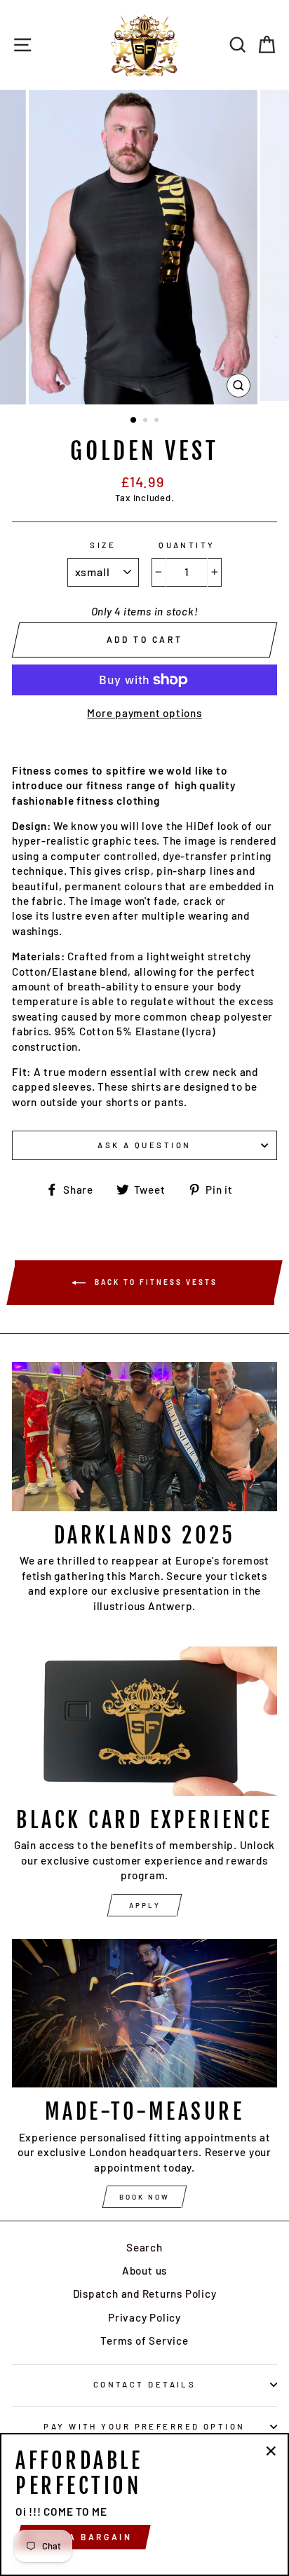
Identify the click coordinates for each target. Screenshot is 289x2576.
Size (103, 545)
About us (144, 2270)
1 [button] (134, 421)
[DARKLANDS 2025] (144, 1437)
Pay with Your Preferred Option (144, 2426)
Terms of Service (144, 2340)
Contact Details (145, 2384)
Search (144, 2247)
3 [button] (158, 421)
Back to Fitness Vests (154, 1282)
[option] (144, 247)
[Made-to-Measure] (144, 2013)
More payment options (144, 713)
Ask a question (144, 1145)
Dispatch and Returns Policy (145, 2294)
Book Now (144, 2197)
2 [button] (147, 421)
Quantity (187, 545)
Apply (145, 1905)
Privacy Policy (144, 2317)
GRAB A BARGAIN (83, 2537)
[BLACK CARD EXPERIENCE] (144, 1721)
